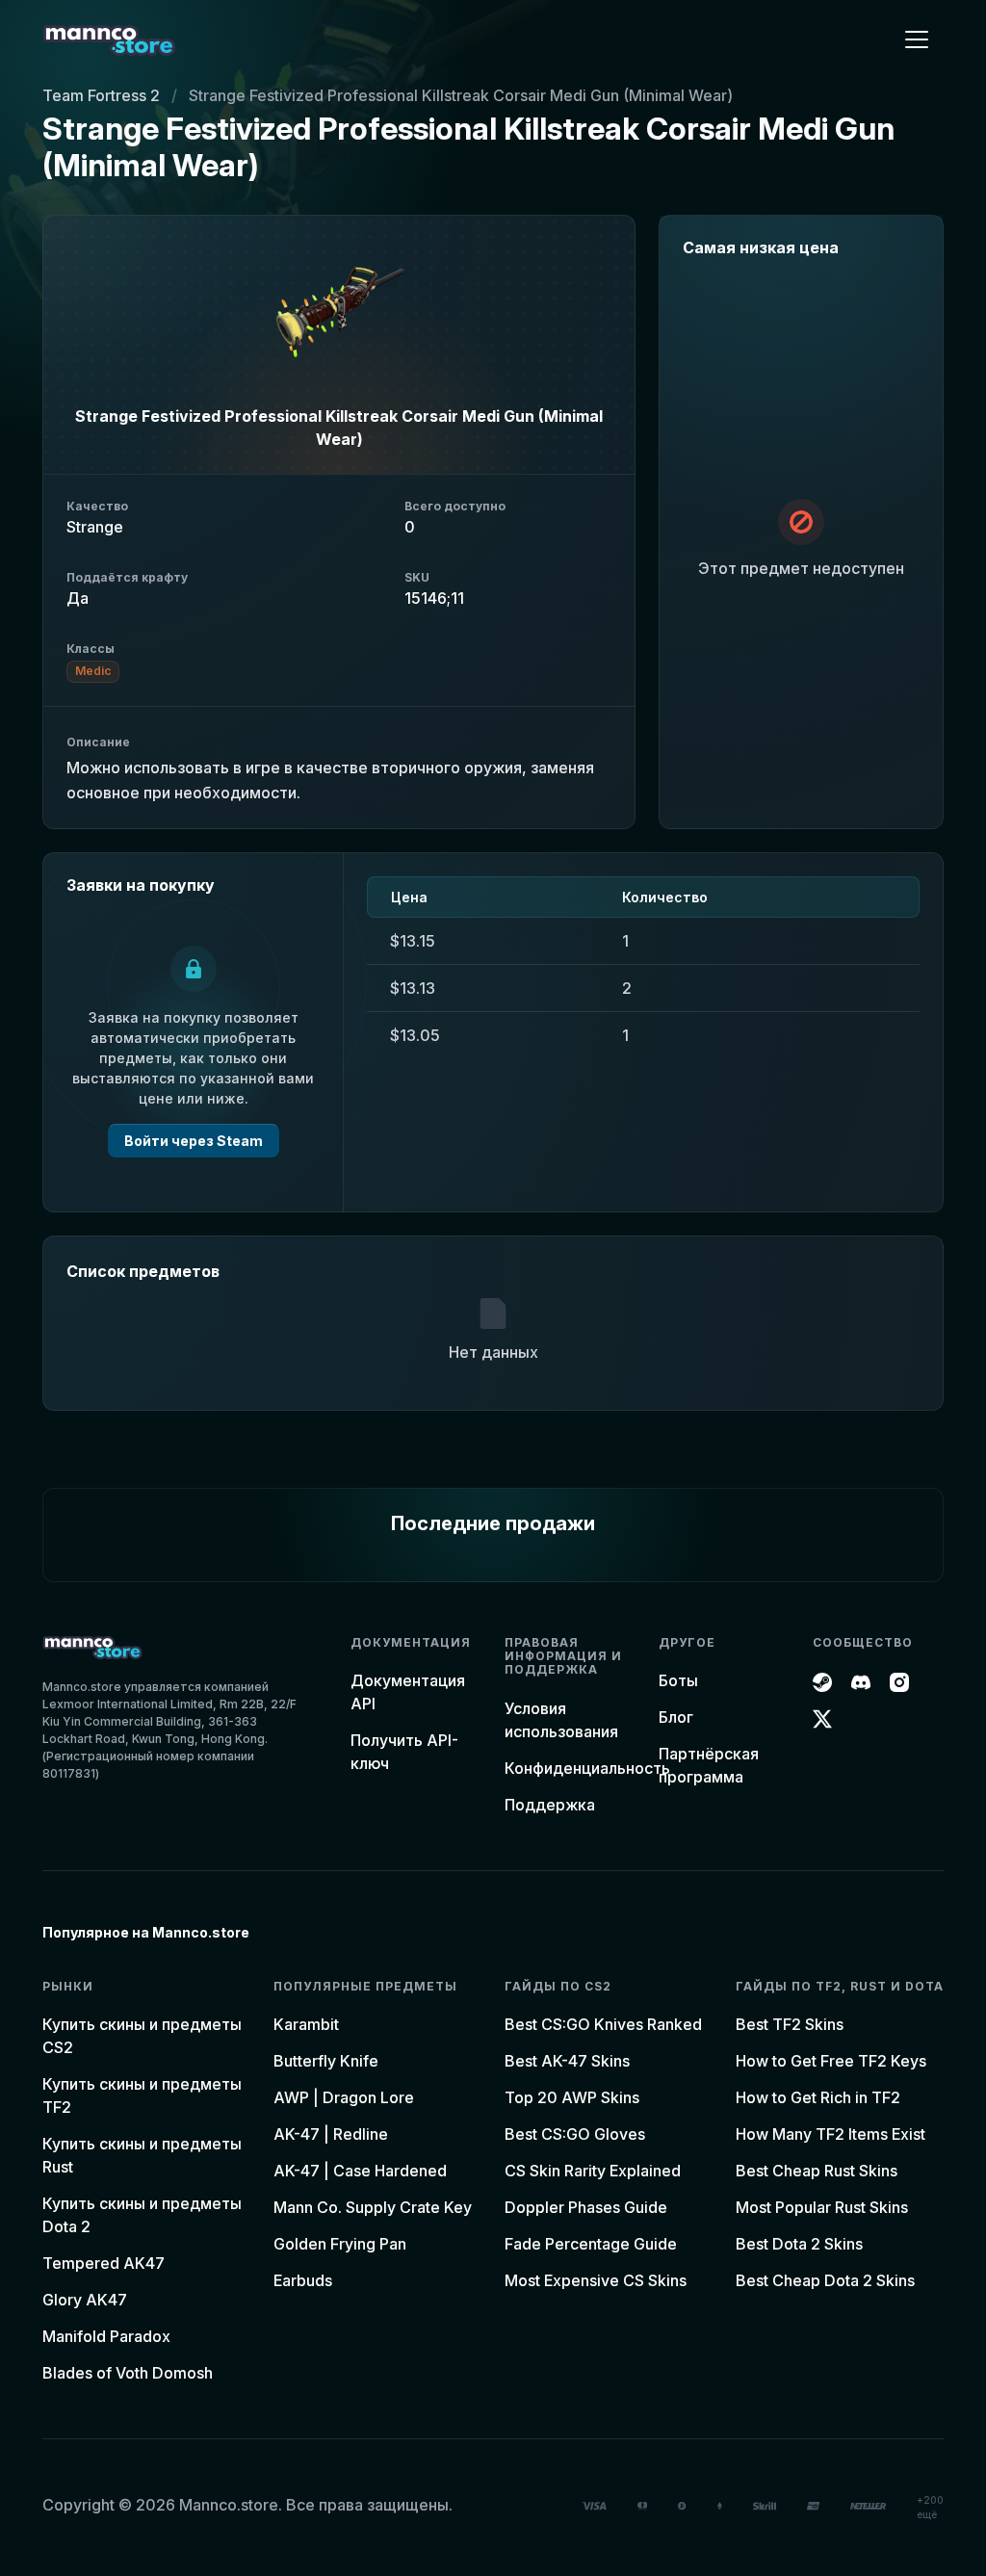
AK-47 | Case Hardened (360, 2171)
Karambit (306, 2024)
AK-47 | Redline (331, 2134)
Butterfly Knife (326, 2061)
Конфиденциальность (587, 1768)
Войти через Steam (194, 1141)
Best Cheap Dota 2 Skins (825, 2280)
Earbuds (303, 2280)
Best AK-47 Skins (567, 2061)
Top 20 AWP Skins (572, 2097)
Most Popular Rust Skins (822, 2207)
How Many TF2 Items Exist (830, 2134)
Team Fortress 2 (101, 95)
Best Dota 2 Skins (799, 2244)
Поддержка (550, 1805)
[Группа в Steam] (822, 1680)
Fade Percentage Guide (591, 2244)
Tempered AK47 (104, 2263)
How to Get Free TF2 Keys (831, 2061)
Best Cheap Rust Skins (817, 2171)
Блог (676, 1717)
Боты (678, 1680)
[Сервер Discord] (861, 1680)
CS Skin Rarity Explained (593, 2171)
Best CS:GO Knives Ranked (603, 2024)
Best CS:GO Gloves (575, 2134)
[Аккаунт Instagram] (899, 1680)
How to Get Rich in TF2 (818, 2097)
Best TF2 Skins (790, 2024)
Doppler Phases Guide (586, 2207)
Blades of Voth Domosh (128, 2373)
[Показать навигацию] (917, 39)
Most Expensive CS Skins (596, 2280)
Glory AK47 (85, 2300)
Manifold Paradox (106, 2336)
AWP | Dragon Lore (344, 2097)
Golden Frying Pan (340, 2244)
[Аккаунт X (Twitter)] (822, 1717)
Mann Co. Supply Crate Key (373, 2207)
